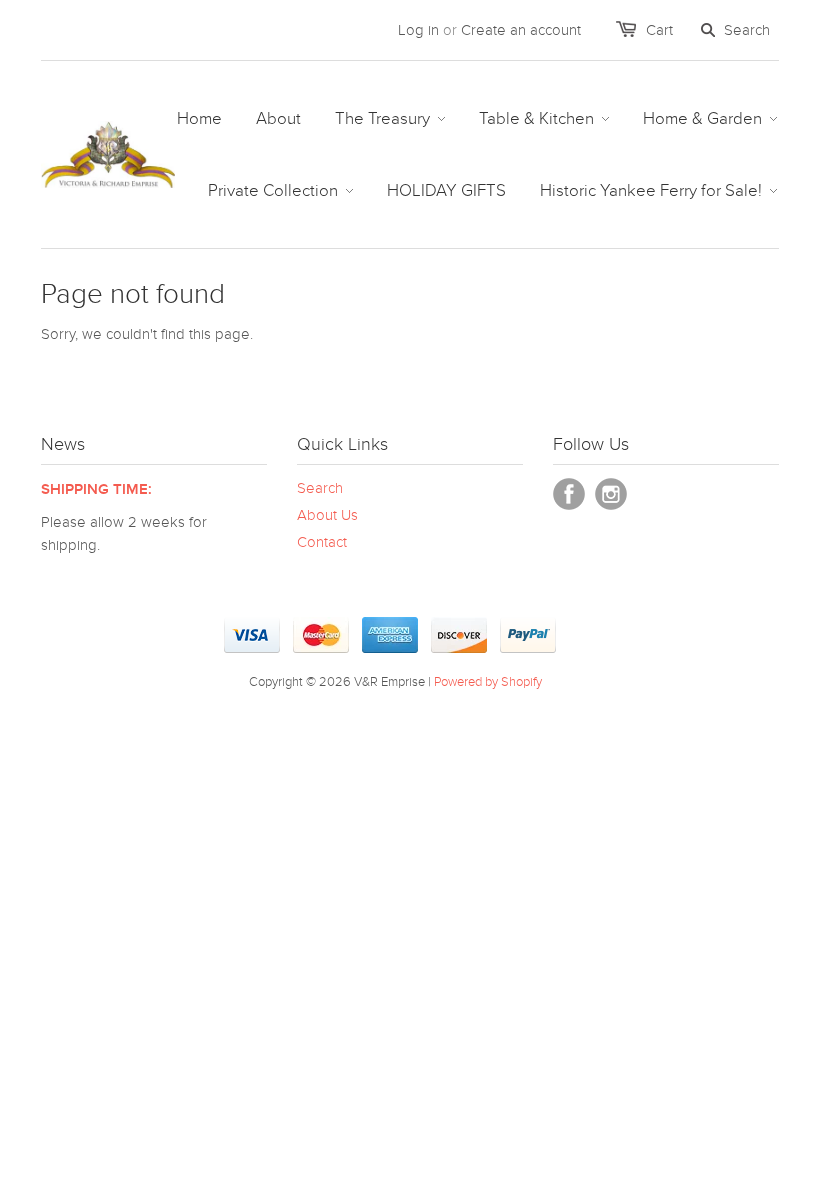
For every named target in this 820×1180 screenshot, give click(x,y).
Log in (418, 30)
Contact (322, 542)
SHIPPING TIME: (96, 489)
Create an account (521, 30)
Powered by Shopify (488, 682)
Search (320, 488)
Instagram (611, 494)
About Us (327, 515)
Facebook (569, 494)
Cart (659, 30)
